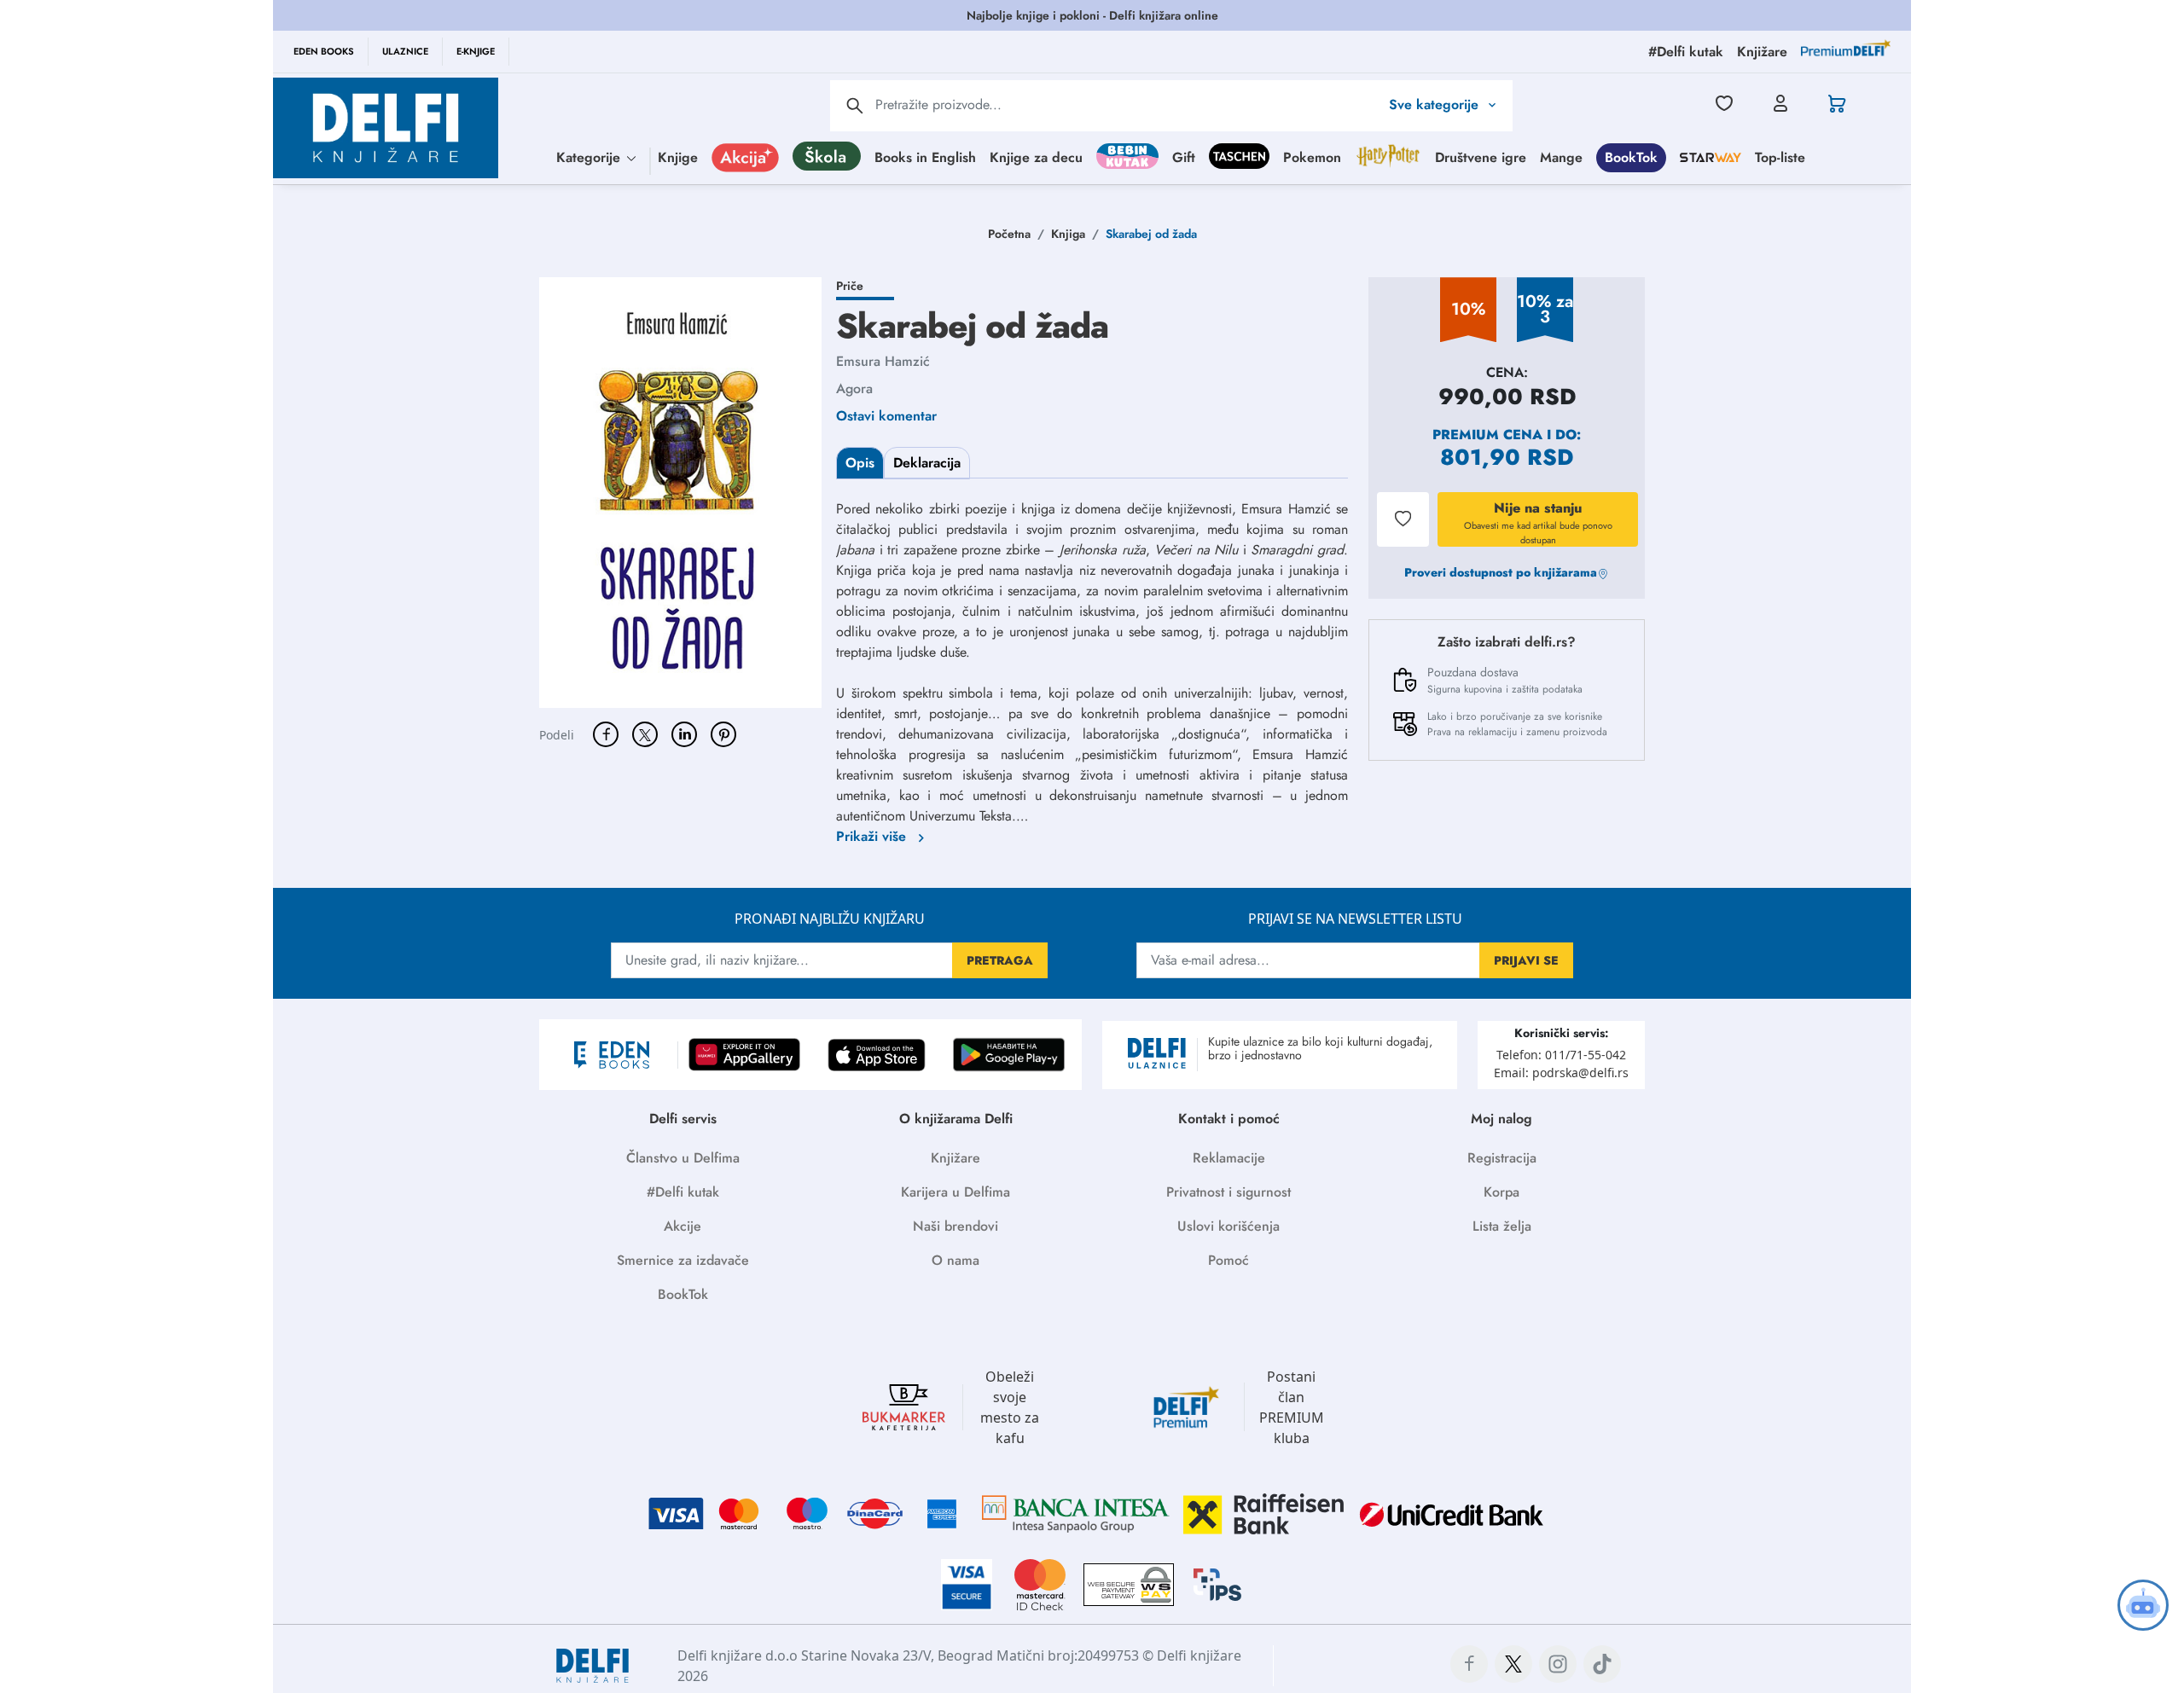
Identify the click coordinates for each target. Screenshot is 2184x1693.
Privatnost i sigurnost (1228, 1192)
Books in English (925, 157)
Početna (1009, 234)
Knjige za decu (1036, 157)
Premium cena (1487, 435)
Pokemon (1312, 157)
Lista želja (1502, 1226)
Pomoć (1228, 1260)
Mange (1561, 157)
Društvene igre (1481, 157)
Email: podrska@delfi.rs (1561, 1073)
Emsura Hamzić (883, 361)
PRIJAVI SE (1526, 960)
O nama (955, 1260)
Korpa (1501, 1192)
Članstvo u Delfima (683, 1158)
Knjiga (1068, 234)
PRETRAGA (1000, 960)
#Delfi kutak (683, 1192)
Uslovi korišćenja (1228, 1226)
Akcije (682, 1226)
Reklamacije (1229, 1158)
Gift (1184, 157)
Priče (850, 286)
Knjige (678, 157)
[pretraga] (855, 106)
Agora (854, 388)
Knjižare (955, 1158)
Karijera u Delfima (955, 1192)
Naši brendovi (955, 1226)
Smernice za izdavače (683, 1260)
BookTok (1631, 157)
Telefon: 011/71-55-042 (1561, 1055)
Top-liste (1780, 157)
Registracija (1502, 1158)
